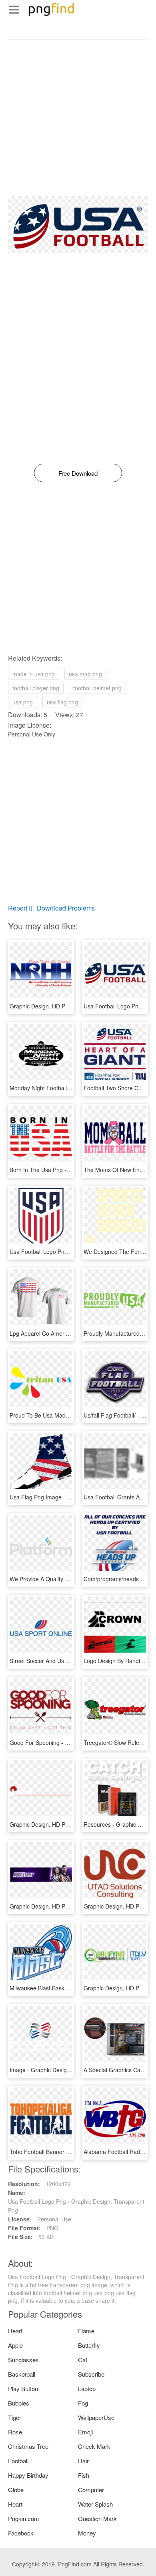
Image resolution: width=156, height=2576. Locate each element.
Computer (91, 2490)
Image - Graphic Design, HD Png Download (65, 2070)
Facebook (21, 2533)
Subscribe (91, 2374)
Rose (15, 2432)
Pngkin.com (24, 2518)
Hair (83, 2461)
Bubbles (19, 2403)
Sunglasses (23, 2360)
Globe (16, 2490)
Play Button (23, 2388)
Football (18, 2461)
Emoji (85, 2432)
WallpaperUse (96, 2417)
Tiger (15, 2417)
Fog (83, 2403)
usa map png (85, 674)
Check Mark (94, 2446)
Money (87, 2533)
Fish (84, 2475)
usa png (23, 702)
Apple (15, 2345)
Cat (83, 2360)
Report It (20, 908)
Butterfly (89, 2345)
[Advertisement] (78, 118)
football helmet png (97, 688)
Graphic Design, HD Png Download (54, 1006)
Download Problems (66, 908)
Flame (86, 2331)
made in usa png (34, 674)
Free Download (78, 473)
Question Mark (97, 2518)
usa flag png (62, 702)
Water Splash (95, 2504)
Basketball (22, 2374)
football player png (36, 688)
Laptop (87, 2388)
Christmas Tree (28, 2446)
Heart (15, 2331)
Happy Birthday (28, 2475)
